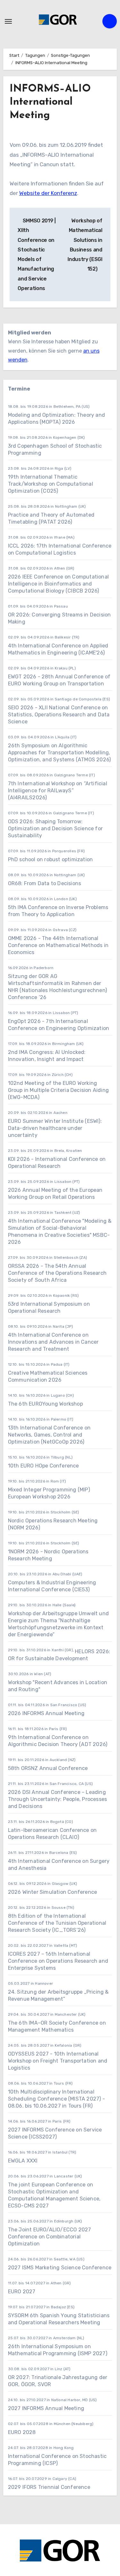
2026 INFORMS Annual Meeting (46, 1713)
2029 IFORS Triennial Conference (49, 2487)
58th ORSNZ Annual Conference (48, 1768)
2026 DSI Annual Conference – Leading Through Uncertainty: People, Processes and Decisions (58, 1799)
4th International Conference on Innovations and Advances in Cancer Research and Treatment (53, 1342)
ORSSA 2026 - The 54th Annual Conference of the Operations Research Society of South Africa (57, 1273)
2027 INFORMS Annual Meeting (46, 2408)
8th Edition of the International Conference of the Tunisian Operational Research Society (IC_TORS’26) (57, 1923)
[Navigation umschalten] (8, 21)
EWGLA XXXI (23, 2161)
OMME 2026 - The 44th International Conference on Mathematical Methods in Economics (58, 945)
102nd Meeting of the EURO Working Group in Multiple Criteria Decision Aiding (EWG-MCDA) (58, 1090)
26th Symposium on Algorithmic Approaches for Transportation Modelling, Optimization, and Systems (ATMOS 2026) (60, 753)
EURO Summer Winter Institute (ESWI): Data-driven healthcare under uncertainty (55, 1128)
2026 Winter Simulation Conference (53, 1892)
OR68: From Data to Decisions (45, 883)
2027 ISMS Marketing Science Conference (60, 2268)
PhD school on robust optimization (51, 859)
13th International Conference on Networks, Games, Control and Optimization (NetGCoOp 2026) (49, 1435)
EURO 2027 (22, 2292)
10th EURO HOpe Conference (44, 1466)
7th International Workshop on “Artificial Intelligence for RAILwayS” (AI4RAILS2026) (58, 791)
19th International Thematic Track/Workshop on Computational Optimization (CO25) (51, 484)
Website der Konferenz (48, 193)
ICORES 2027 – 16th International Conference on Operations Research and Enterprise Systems (58, 1961)
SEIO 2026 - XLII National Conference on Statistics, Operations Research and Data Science (59, 715)
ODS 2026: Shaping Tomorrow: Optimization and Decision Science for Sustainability (55, 829)
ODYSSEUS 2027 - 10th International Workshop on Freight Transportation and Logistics (58, 2061)
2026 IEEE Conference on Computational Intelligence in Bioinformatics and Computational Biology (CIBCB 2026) (58, 584)
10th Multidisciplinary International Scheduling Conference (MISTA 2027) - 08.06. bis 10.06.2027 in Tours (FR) (56, 2099)
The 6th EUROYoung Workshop (45, 1404)
